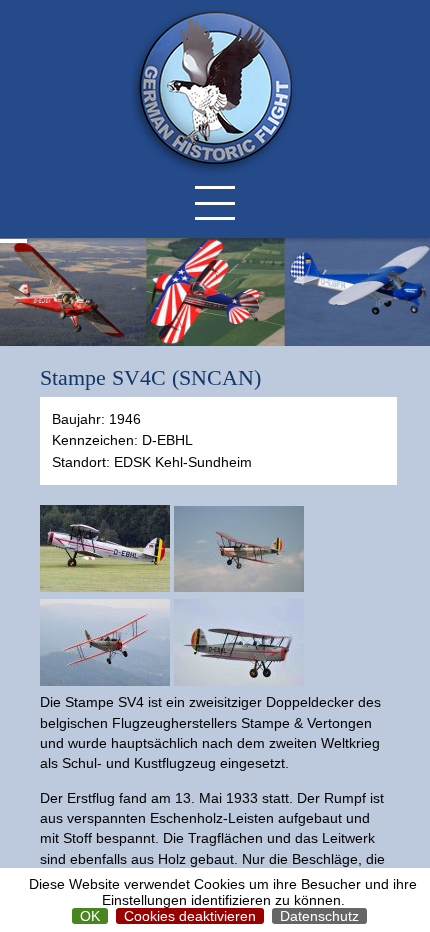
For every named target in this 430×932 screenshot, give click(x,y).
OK (90, 916)
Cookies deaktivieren (190, 916)
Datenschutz (319, 916)
